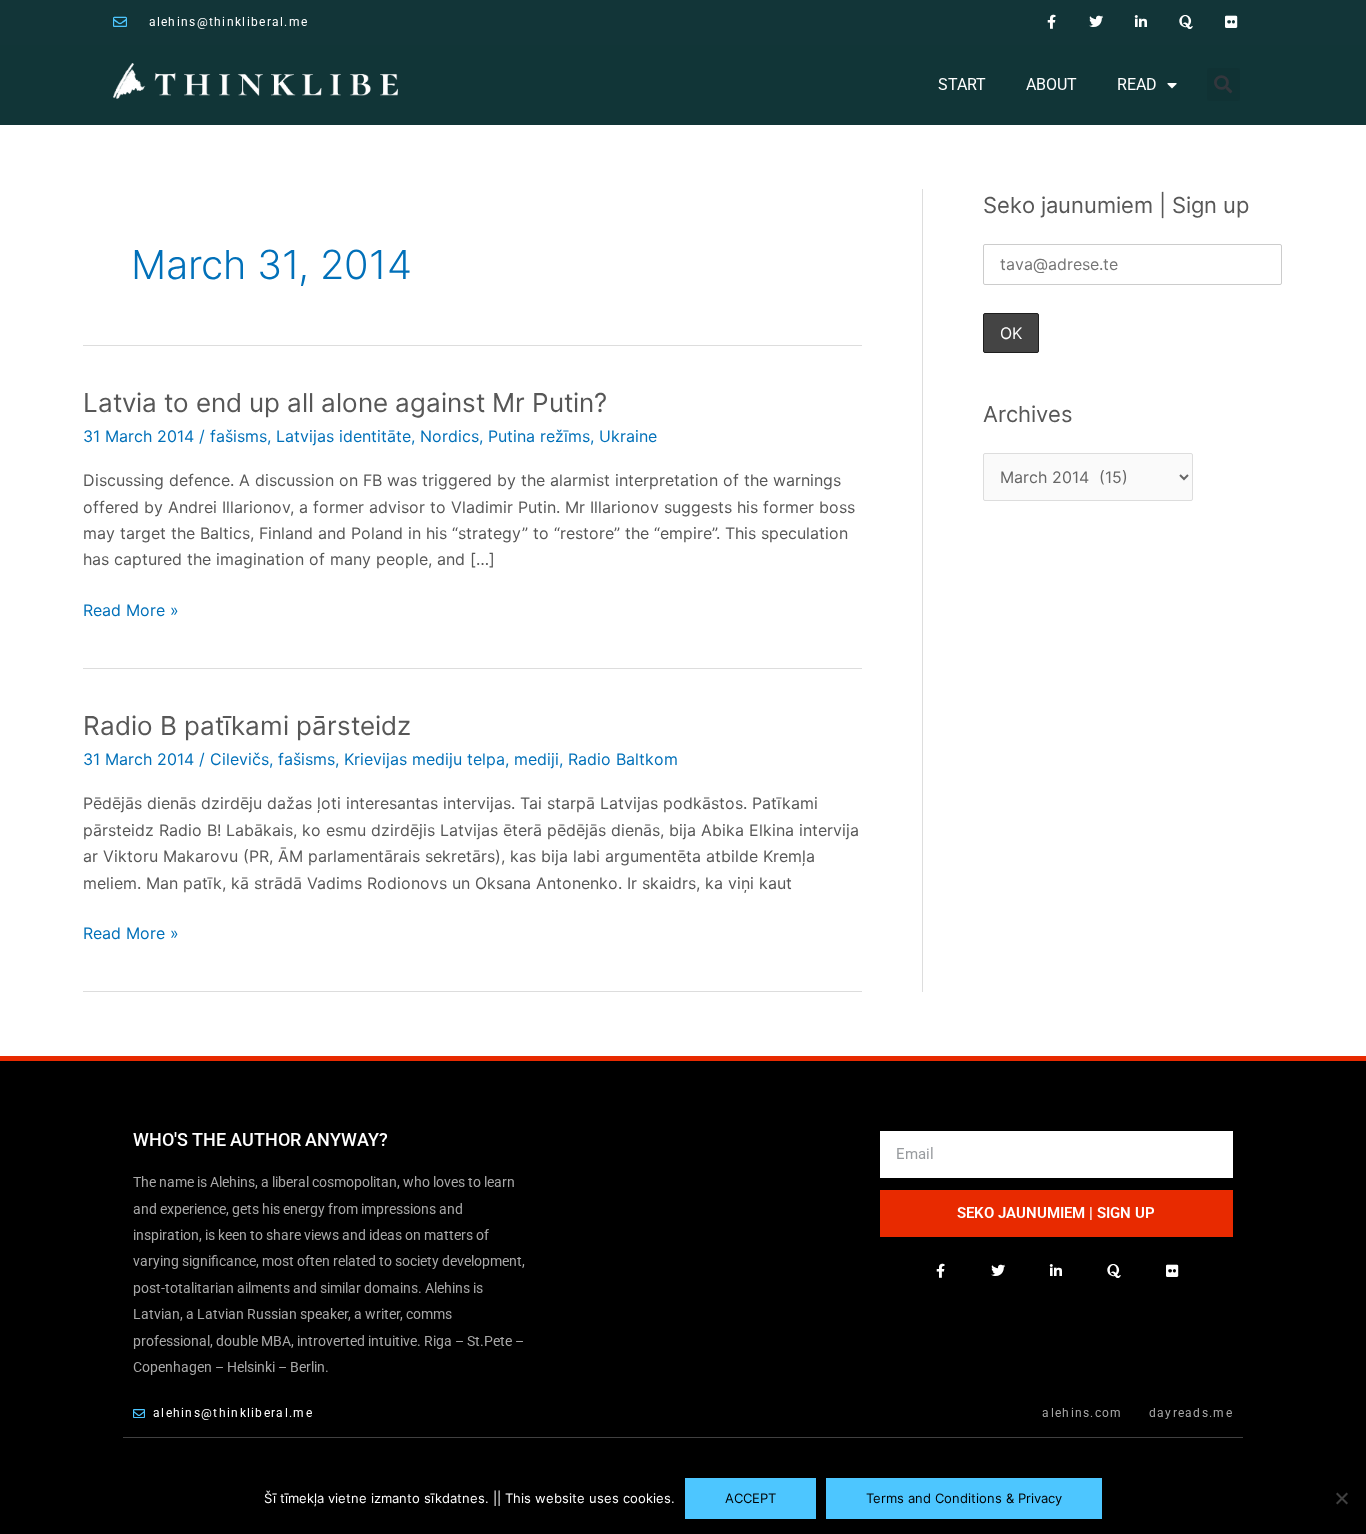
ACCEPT (750, 1498)
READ (1137, 84)
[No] (1341, 1498)
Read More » (131, 608)
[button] (1223, 84)
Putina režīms (539, 436)
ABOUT (1051, 84)
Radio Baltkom (623, 759)
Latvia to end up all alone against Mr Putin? (345, 402)
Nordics (449, 436)
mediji (536, 759)
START (962, 84)
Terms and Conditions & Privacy (964, 1498)
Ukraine (628, 436)
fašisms (238, 436)
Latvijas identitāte (343, 436)
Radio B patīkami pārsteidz (247, 725)
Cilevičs (239, 759)
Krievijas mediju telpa (424, 759)
